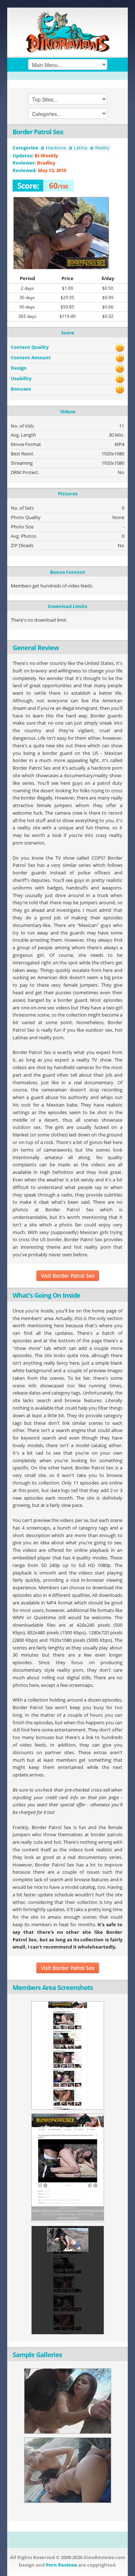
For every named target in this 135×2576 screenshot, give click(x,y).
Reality (102, 148)
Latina (80, 148)
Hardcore (56, 148)
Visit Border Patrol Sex (68, 1276)
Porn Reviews (61, 2565)
